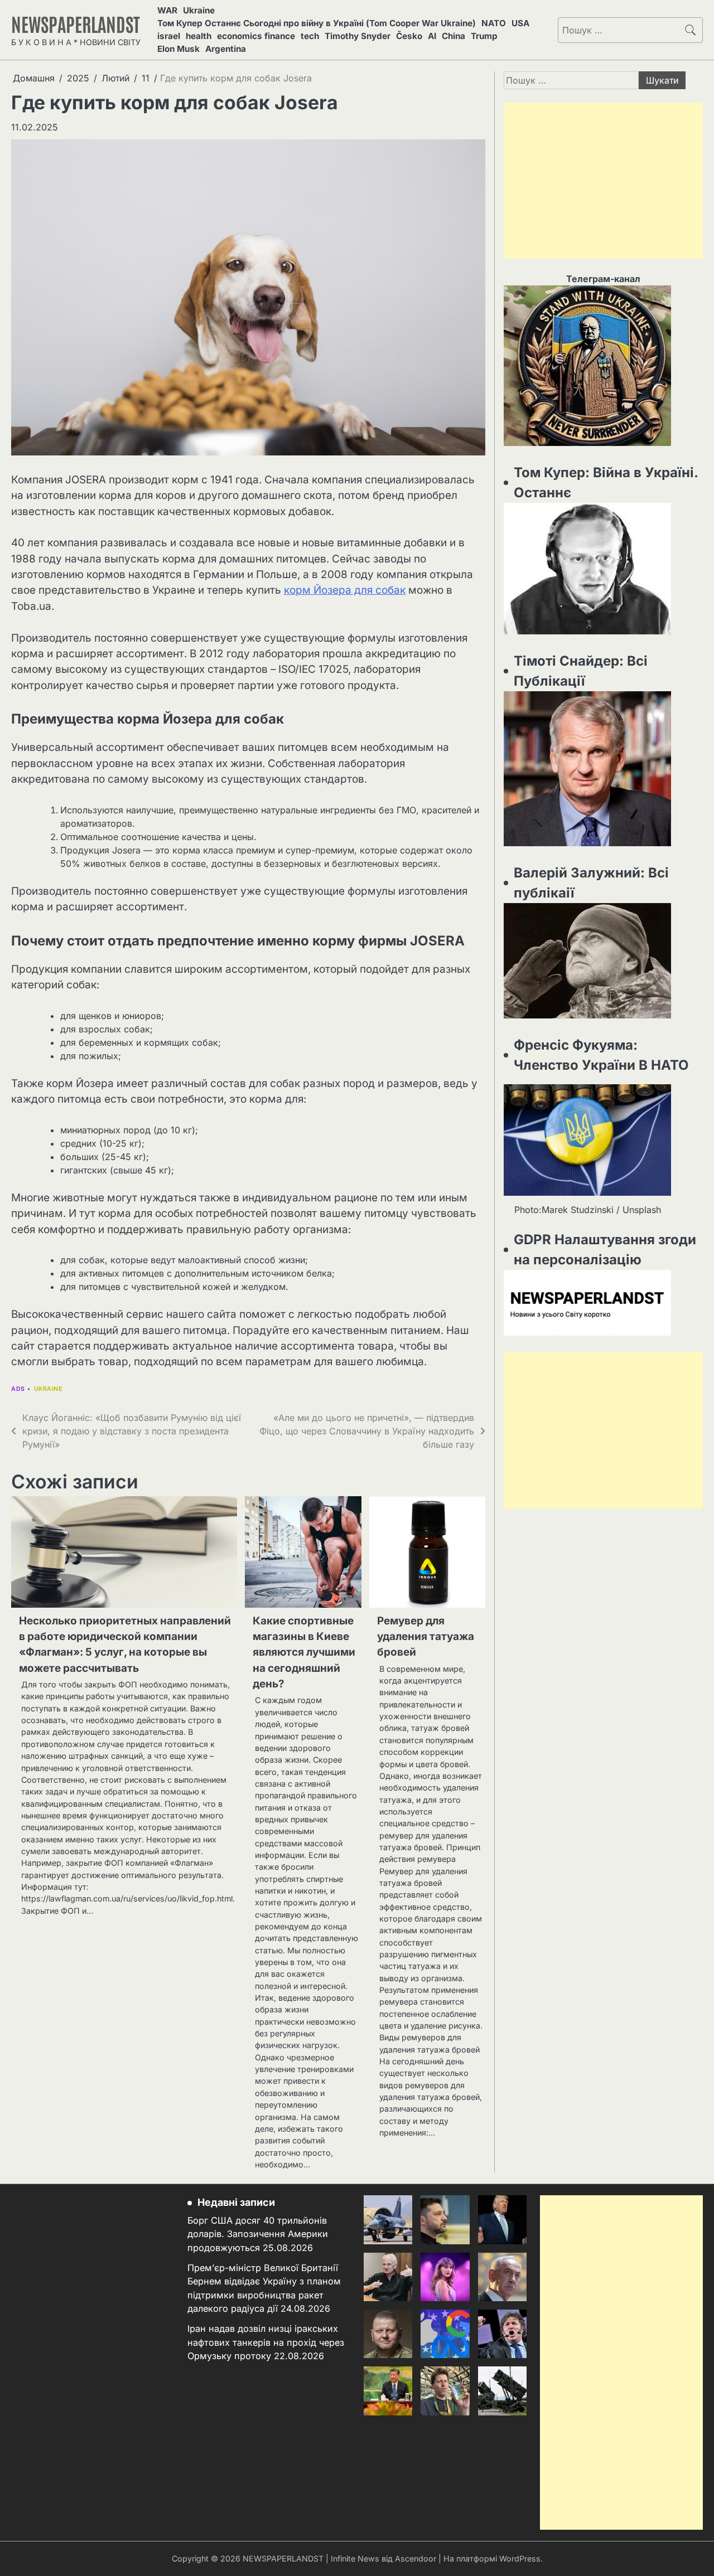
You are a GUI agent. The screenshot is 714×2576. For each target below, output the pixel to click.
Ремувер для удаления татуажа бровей (426, 1637)
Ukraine (199, 10)
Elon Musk (178, 49)
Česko (409, 36)
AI (432, 36)
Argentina (226, 49)
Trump (484, 36)
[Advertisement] (603, 181)
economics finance (256, 36)
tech (310, 36)
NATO (494, 23)
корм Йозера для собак (345, 590)
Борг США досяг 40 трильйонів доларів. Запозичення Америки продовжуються (258, 2234)
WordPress (520, 2558)
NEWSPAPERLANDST (76, 23)
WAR (167, 10)
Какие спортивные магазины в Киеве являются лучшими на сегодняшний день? (304, 1652)
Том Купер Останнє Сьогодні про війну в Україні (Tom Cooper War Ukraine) (317, 23)
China (454, 36)
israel (169, 36)
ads (18, 1389)
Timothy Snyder (358, 36)
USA (520, 23)
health (199, 36)
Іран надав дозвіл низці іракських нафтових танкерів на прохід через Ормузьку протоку (266, 2342)
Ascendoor (416, 2558)
